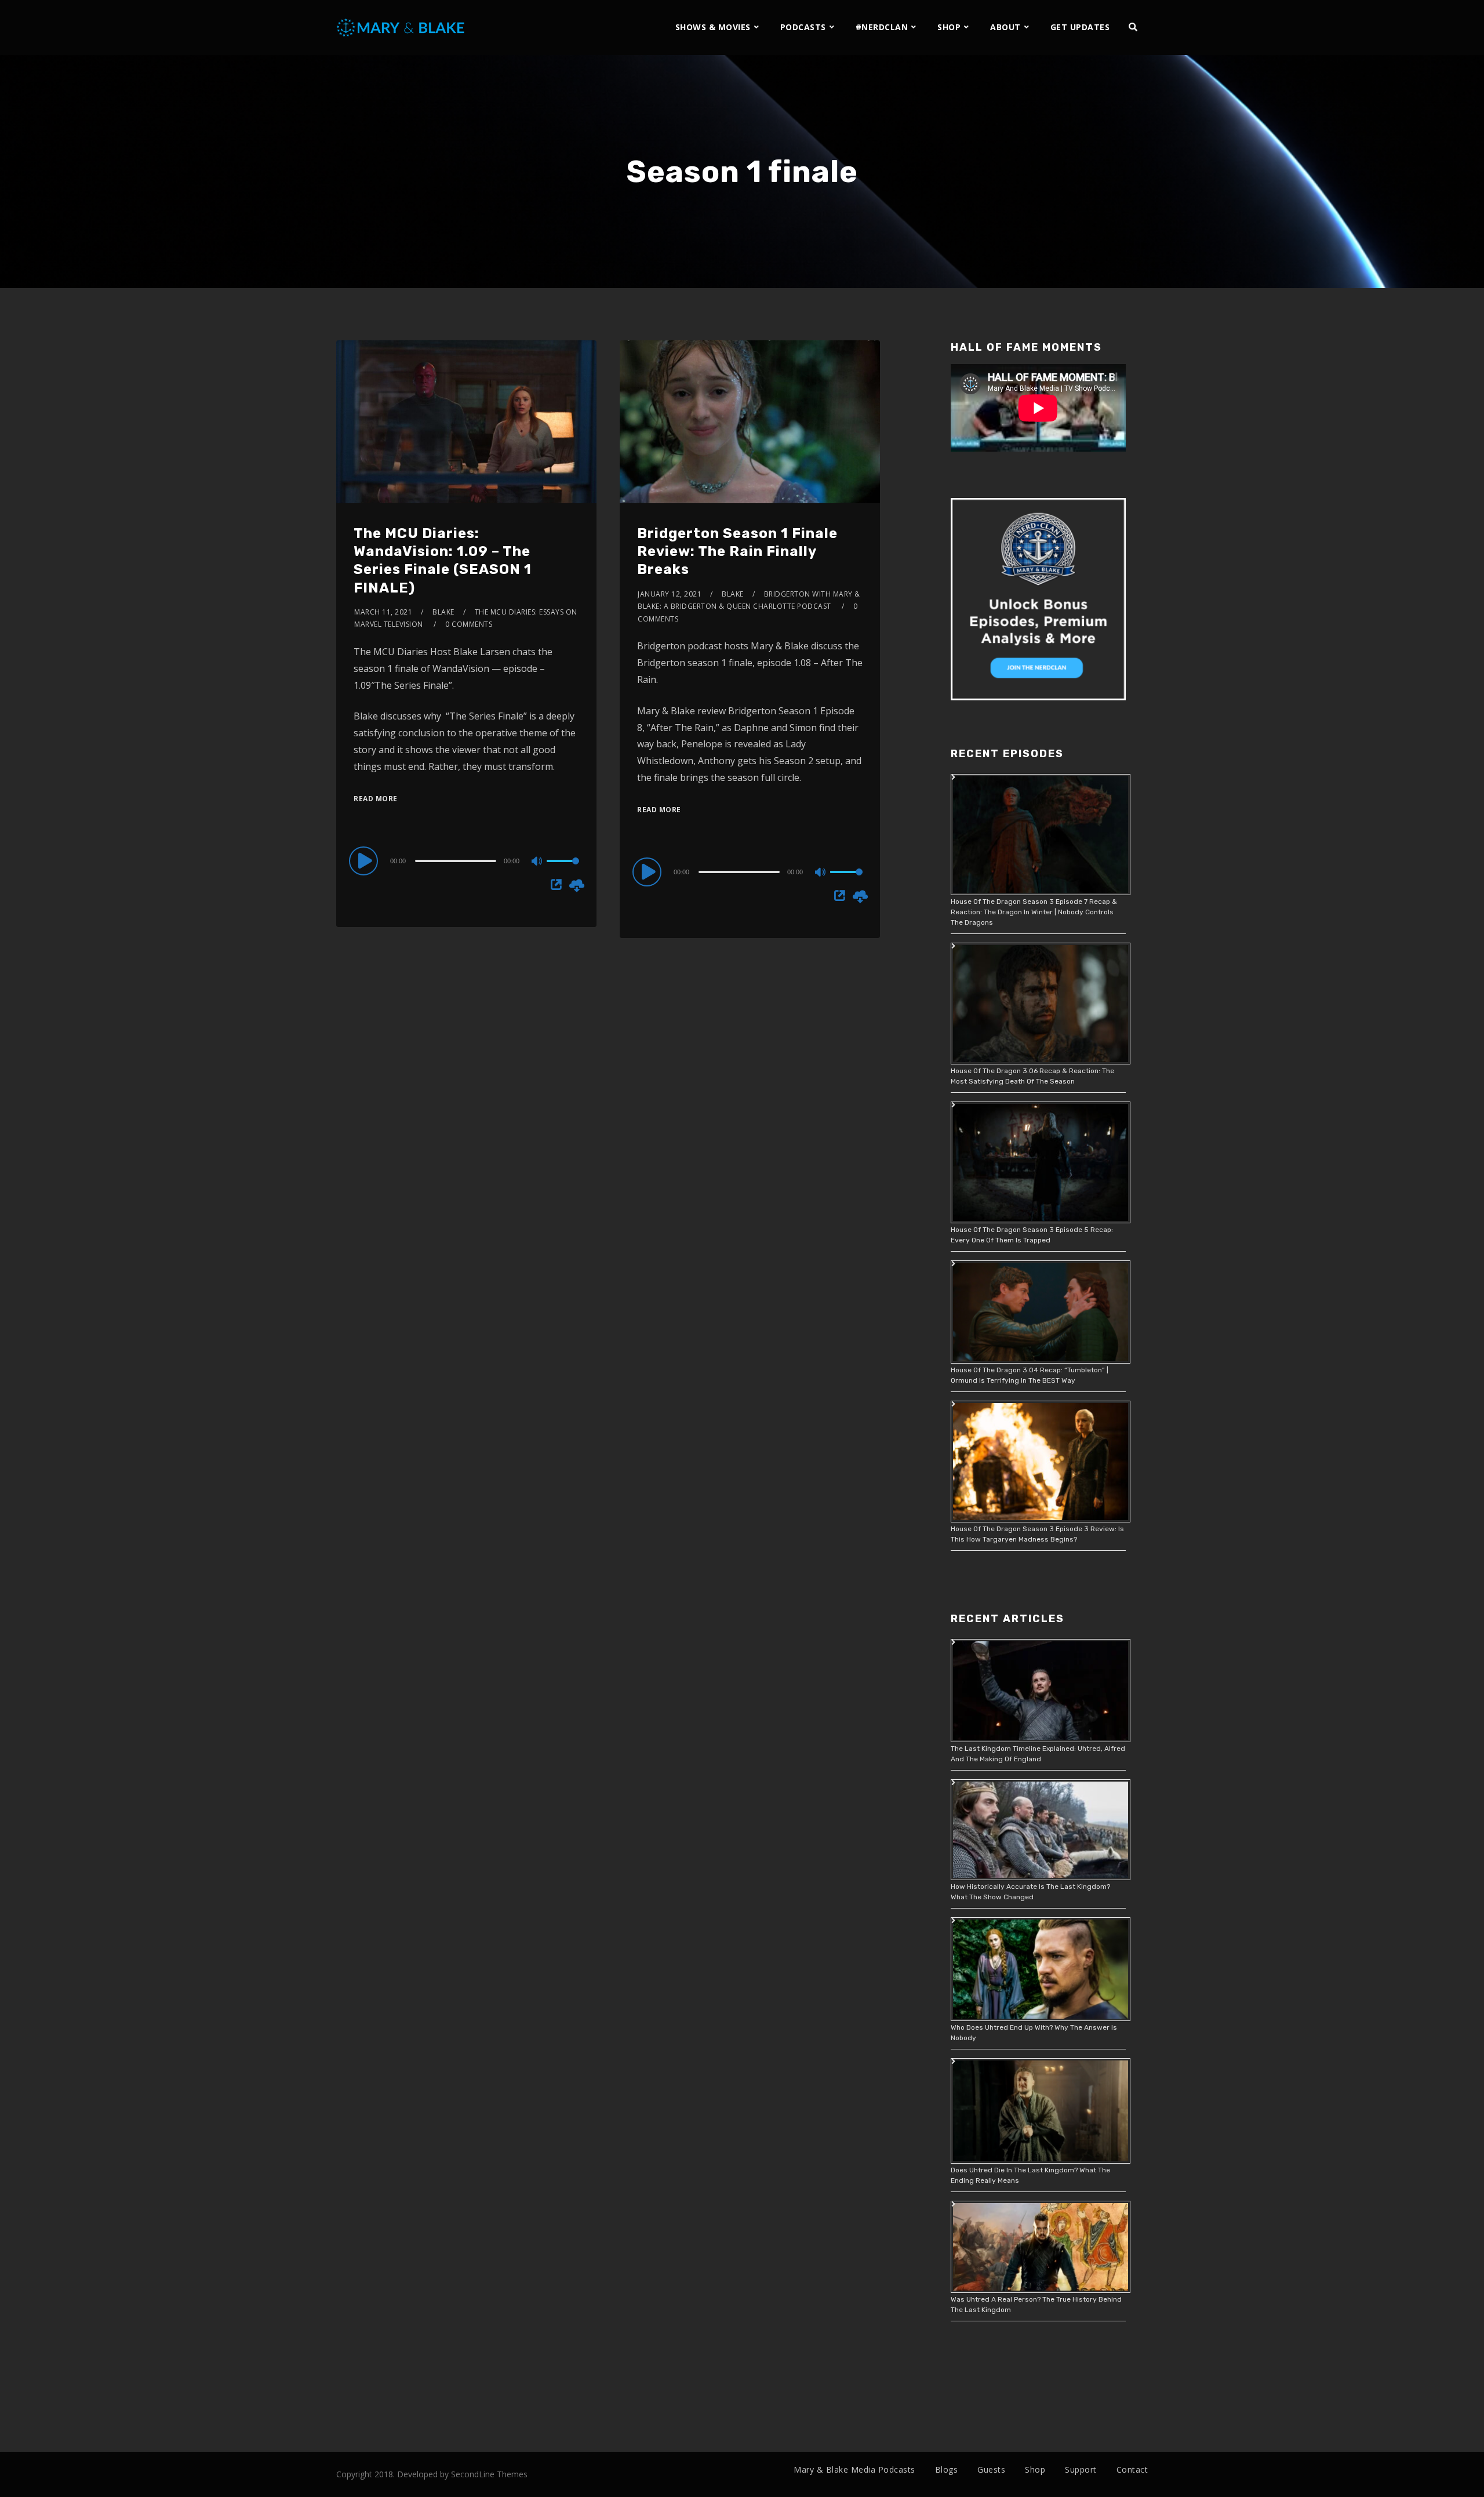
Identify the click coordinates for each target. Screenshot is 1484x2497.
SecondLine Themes (489, 2474)
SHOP (949, 27)
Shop (1035, 2469)
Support (1081, 2469)
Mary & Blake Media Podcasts (854, 2469)
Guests (991, 2469)
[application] (466, 860)
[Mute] (537, 862)
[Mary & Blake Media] (402, 27)
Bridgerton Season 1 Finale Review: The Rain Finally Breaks (737, 551)
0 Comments (469, 624)
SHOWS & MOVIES (713, 27)
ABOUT (1005, 27)
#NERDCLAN (882, 27)
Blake (443, 612)
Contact (1132, 2469)
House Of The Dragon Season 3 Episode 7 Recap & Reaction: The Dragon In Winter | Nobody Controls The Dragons (1034, 912)
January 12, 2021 (670, 594)
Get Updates (1080, 27)
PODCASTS (803, 27)
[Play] (365, 860)
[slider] (563, 870)
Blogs (947, 2469)
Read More (376, 799)
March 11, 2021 (383, 612)
